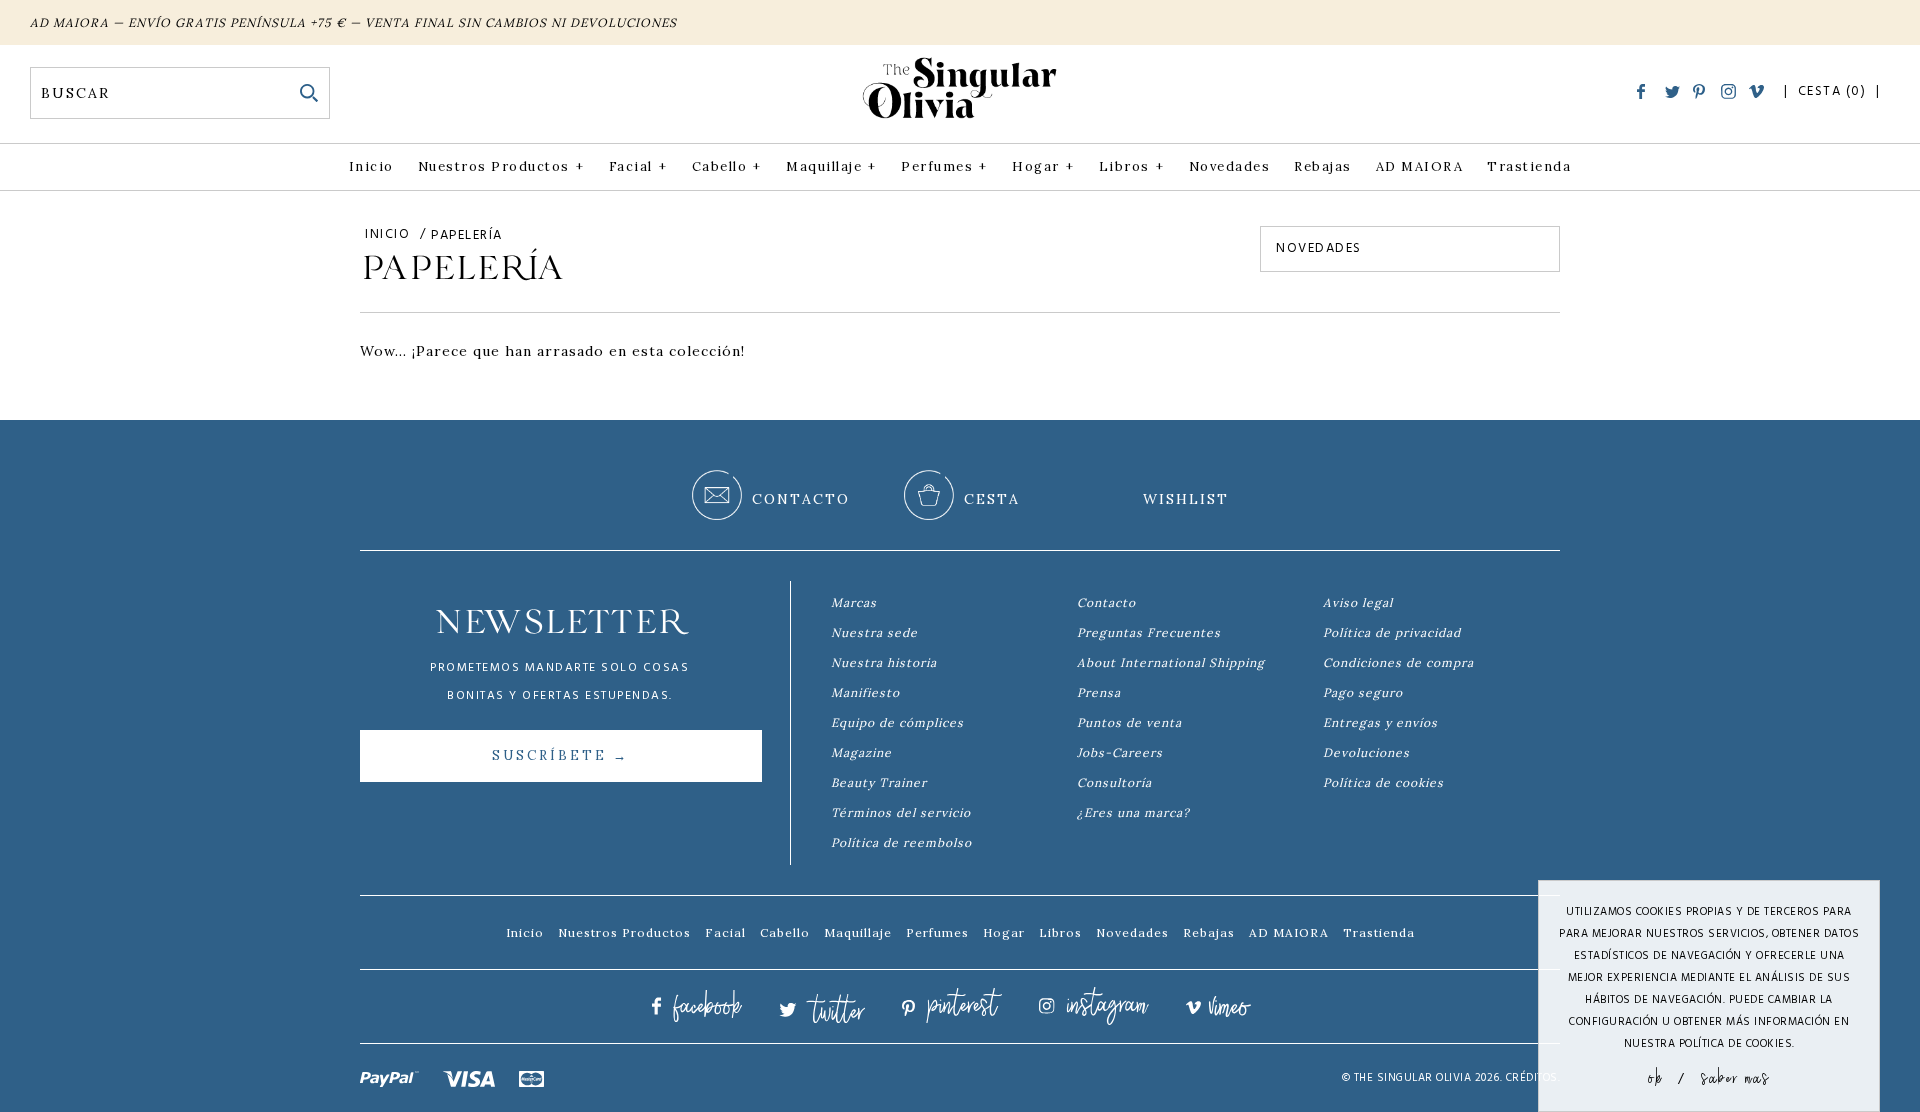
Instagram (1728, 91)
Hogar (1043, 166)
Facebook (1644, 91)
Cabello (727, 166)
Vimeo (1756, 92)
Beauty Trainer (879, 782)
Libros (1131, 166)
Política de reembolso (901, 842)
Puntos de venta (1129, 722)
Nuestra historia (884, 662)
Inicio (371, 166)
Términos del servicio (901, 812)
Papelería (467, 235)
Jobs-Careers (1120, 752)
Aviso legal (1358, 602)
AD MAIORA (1420, 166)
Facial (638, 166)
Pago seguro (1363, 692)
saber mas (1735, 1076)
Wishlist (1186, 499)
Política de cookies (1383, 782)
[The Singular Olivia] (960, 119)
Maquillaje (831, 166)
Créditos (1532, 1078)
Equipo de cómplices (897, 722)
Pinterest (1700, 91)
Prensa (1099, 692)
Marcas (854, 602)
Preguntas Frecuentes (1149, 632)
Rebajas (1323, 166)
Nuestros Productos (501, 166)
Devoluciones (1366, 752)
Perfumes (944, 166)
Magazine (861, 752)
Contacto (1106, 602)
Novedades (1230, 166)
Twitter (1672, 93)
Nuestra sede (874, 632)
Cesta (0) (1834, 91)
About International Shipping (1171, 662)
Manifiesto (865, 692)
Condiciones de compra (1398, 662)
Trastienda (1529, 166)
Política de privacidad (1392, 632)
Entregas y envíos (1380, 722)
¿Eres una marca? (1133, 812)
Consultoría (1114, 782)
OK (1655, 1076)
